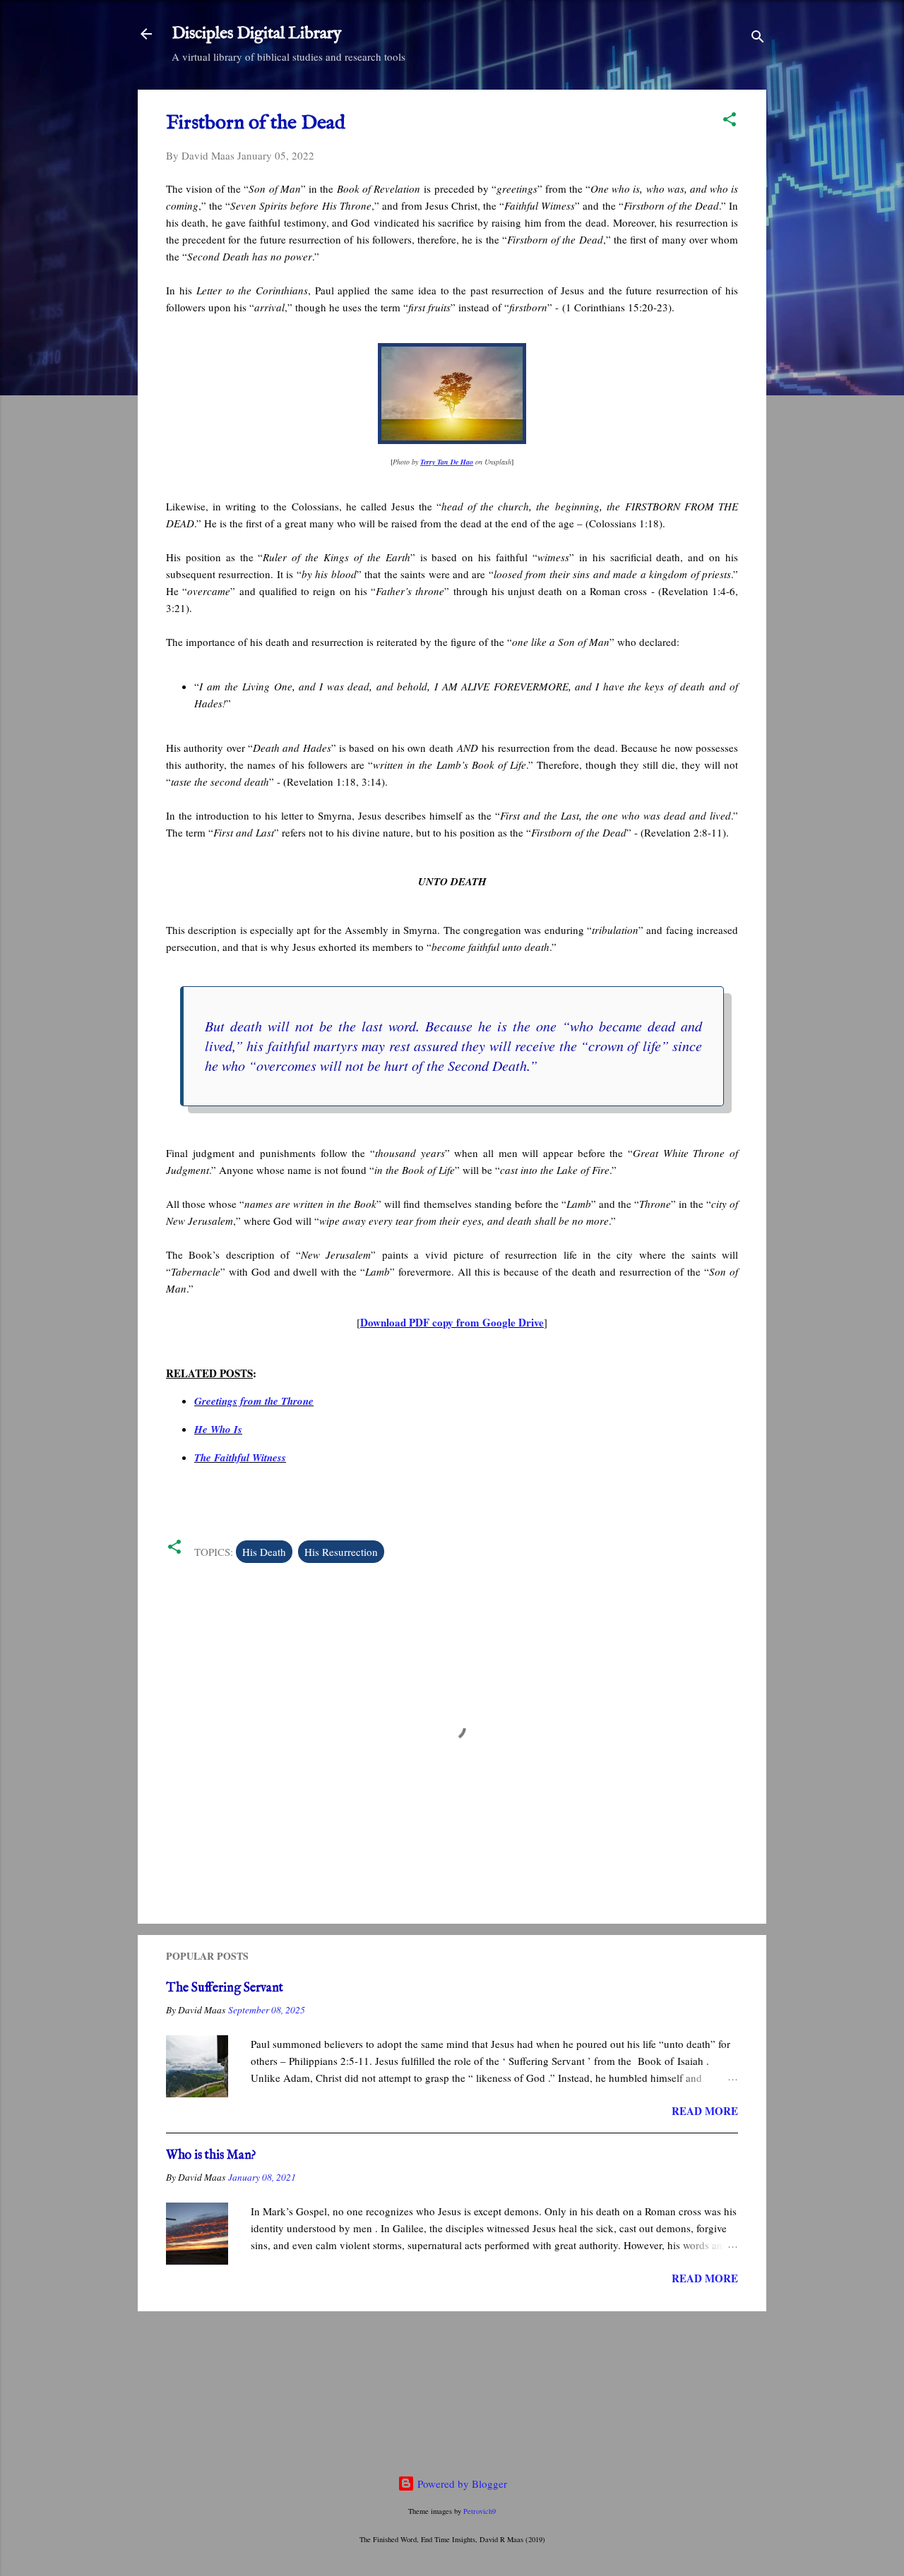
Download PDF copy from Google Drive (452, 1322)
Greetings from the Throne (254, 1401)
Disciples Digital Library (257, 34)
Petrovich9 (480, 2511)
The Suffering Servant (225, 1988)
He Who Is (218, 1429)
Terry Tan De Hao (447, 462)
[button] (730, 121)
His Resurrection (341, 1552)
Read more (705, 2111)
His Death (264, 1552)
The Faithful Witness (240, 1457)
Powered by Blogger (461, 2484)
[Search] (758, 38)
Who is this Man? (211, 2156)
